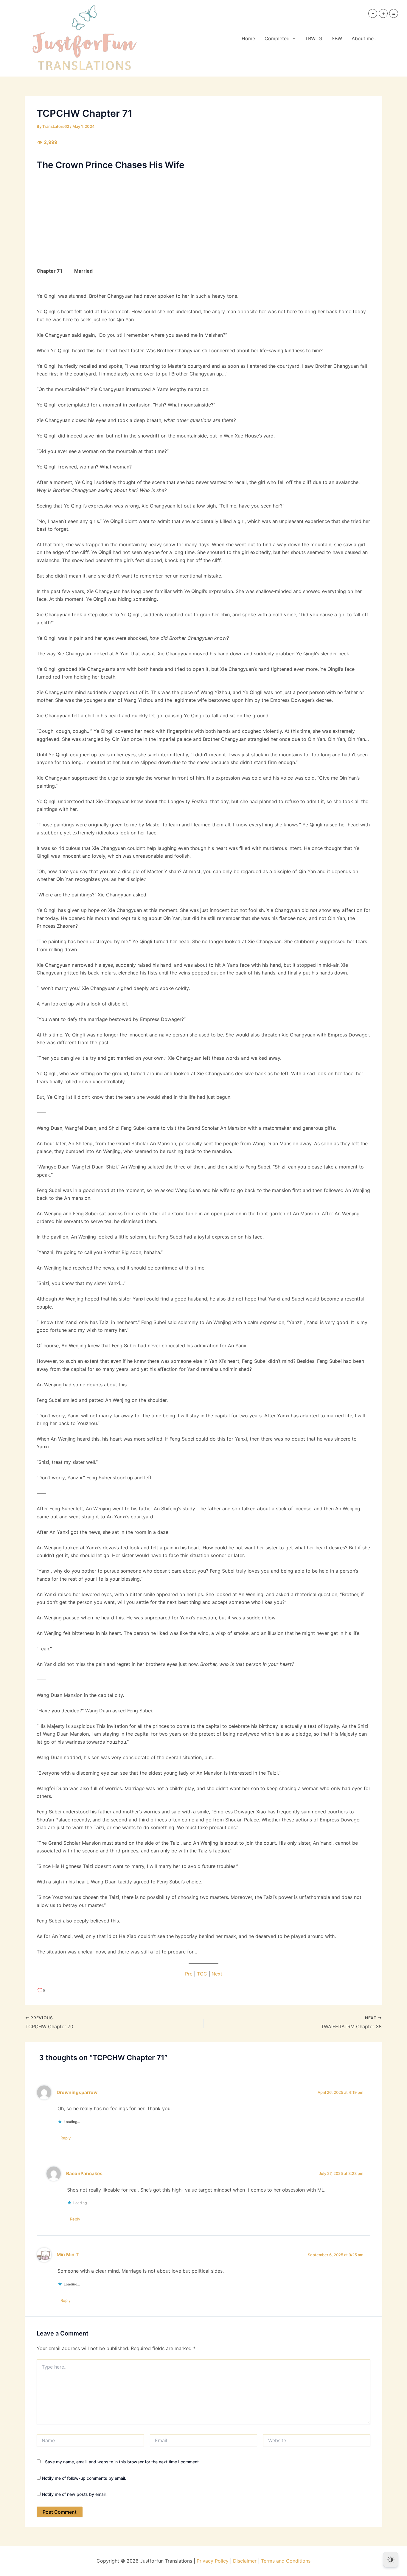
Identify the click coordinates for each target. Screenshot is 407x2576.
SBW (337, 38)
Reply (66, 2138)
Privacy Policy (213, 2561)
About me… (365, 38)
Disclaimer (245, 2561)
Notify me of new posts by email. (74, 2494)
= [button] (394, 13)
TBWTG (314, 38)
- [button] (373, 13)
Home (248, 38)
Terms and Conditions (286, 2561)
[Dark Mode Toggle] (391, 2560)
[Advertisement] (203, 218)
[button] (293, 38)
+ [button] (383, 13)
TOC (202, 1974)
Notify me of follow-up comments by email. (84, 2478)
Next (217, 1974)
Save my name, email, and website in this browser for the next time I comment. (122, 2462)
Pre (189, 1974)
